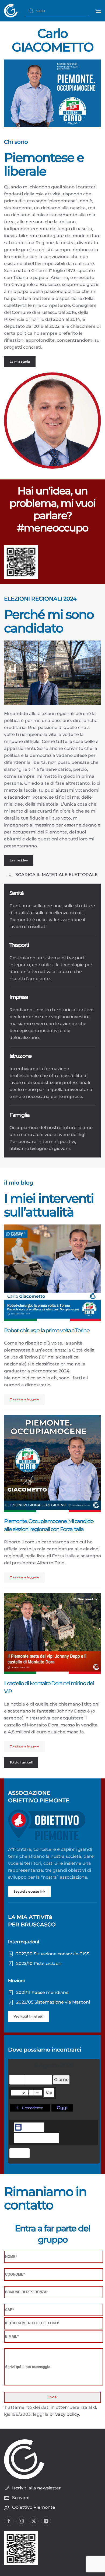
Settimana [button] (38, 2080)
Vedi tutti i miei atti (29, 2016)
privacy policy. (64, 2414)
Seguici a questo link (29, 1892)
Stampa (20, 2154)
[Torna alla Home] (11, 11)
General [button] (32, 2127)
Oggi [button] (62, 2108)
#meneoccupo (52, 528)
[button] (98, 11)
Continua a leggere (24, 1399)
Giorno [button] (61, 2080)
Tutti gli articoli (21, 1762)
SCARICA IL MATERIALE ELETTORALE (57, 875)
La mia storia (20, 362)
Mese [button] (17, 2080)
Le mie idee (19, 860)
